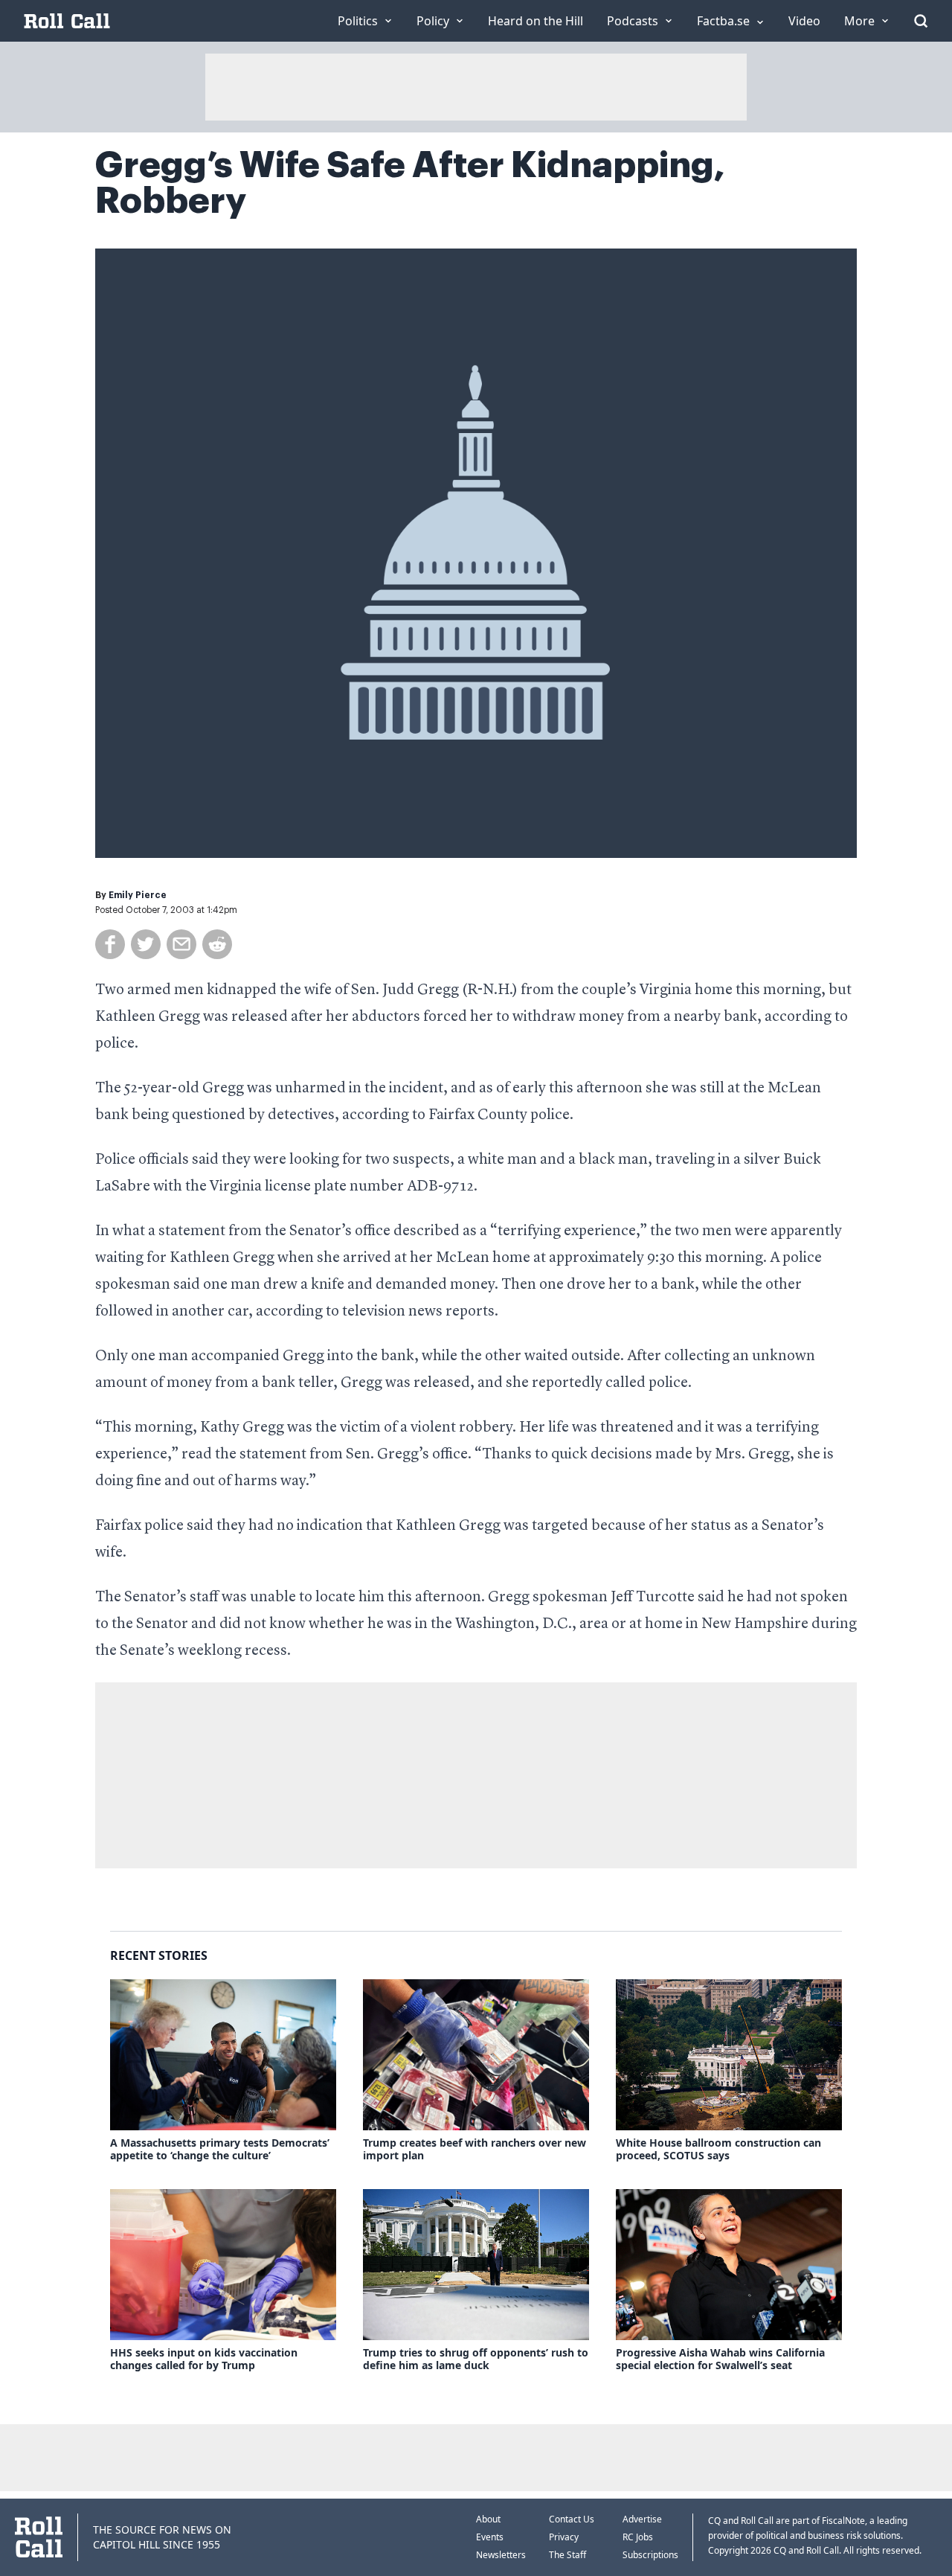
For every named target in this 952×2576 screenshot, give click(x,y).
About (488, 2519)
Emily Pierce (138, 895)
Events (490, 2537)
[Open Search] (921, 21)
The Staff (567, 2555)
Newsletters (501, 2555)
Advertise (642, 2519)
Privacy (564, 2537)
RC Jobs (638, 2537)
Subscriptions (650, 2555)
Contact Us (572, 2519)
